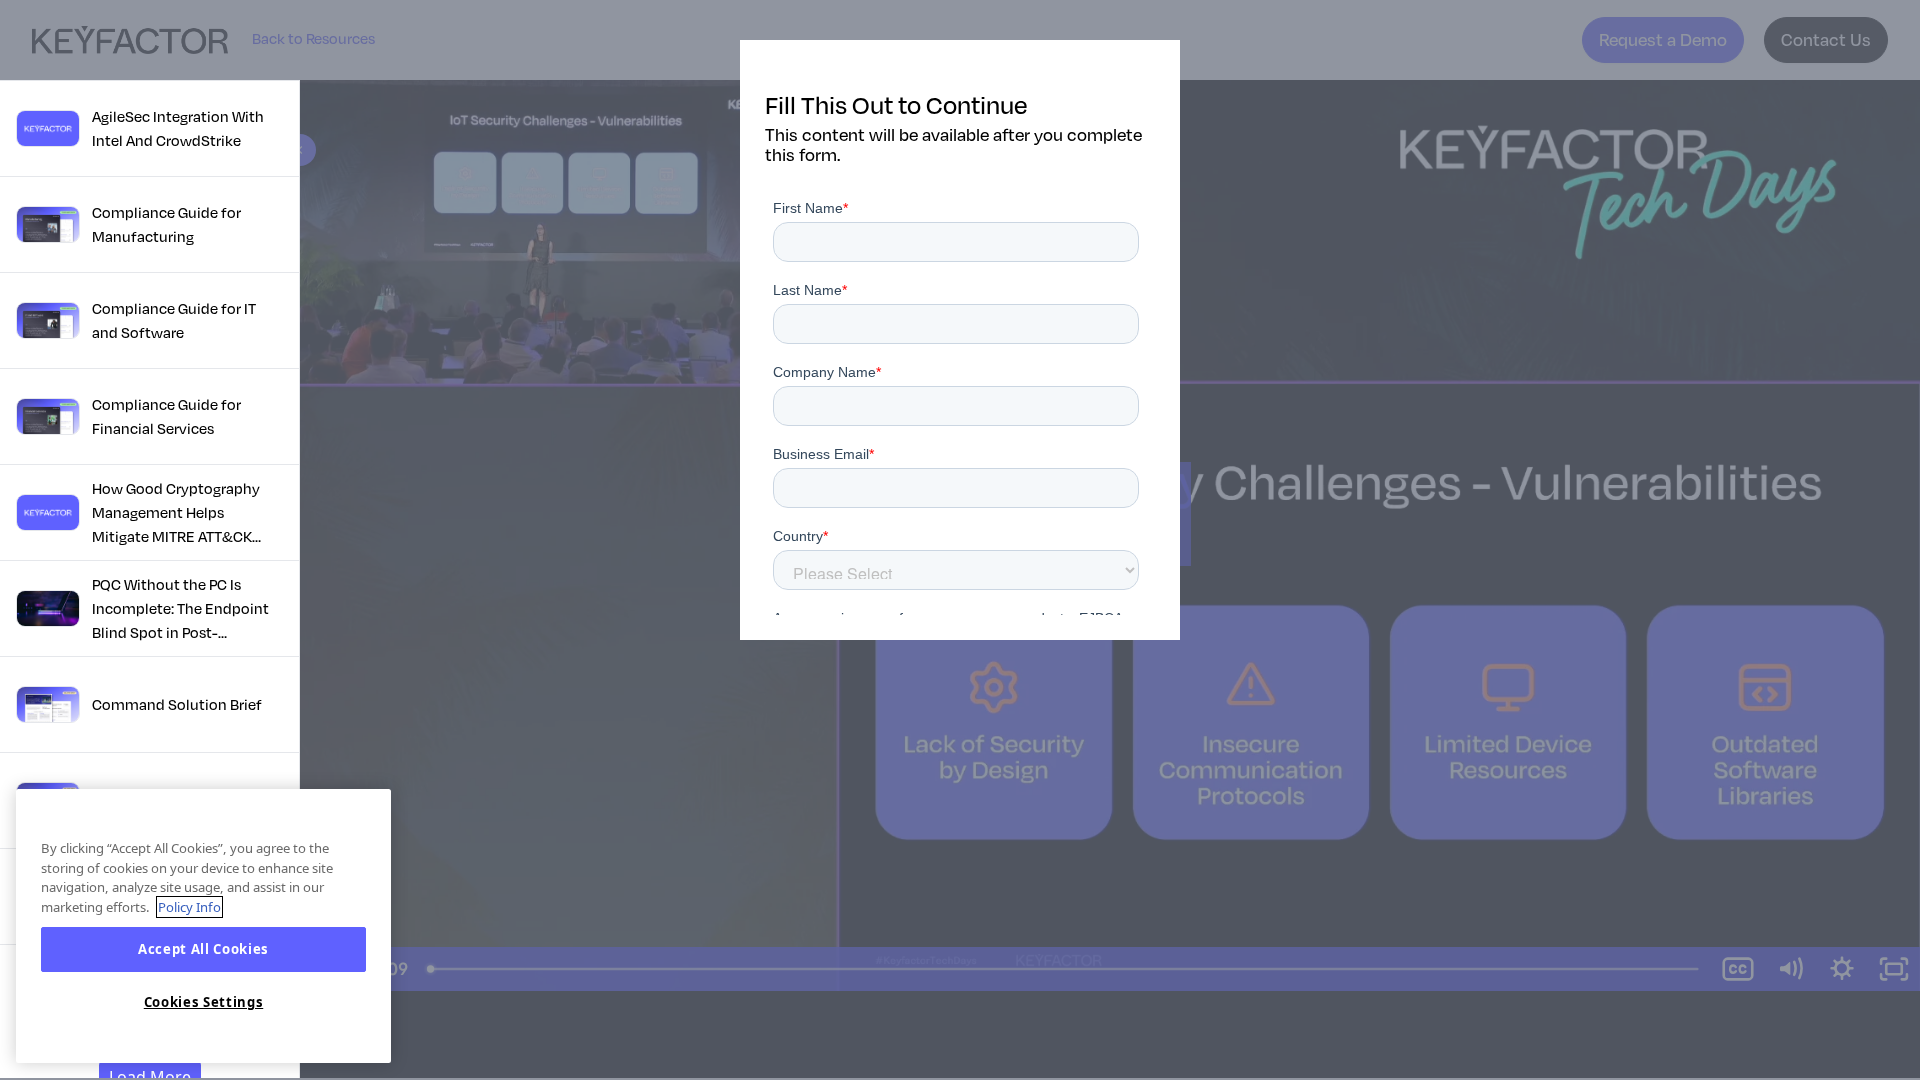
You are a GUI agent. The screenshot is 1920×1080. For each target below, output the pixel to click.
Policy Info (189, 907)
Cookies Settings (204, 1003)
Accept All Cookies (203, 950)
